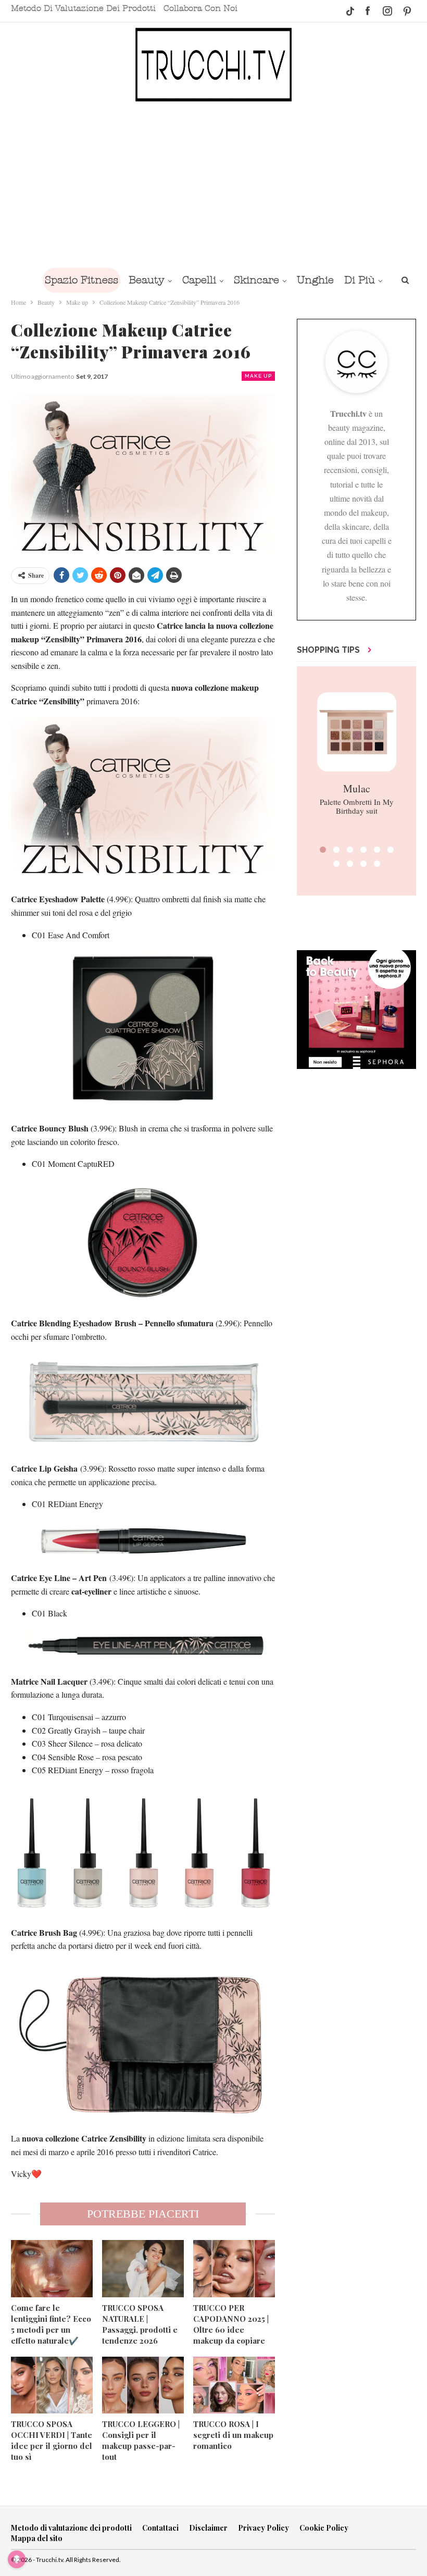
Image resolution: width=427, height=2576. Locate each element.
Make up (258, 376)
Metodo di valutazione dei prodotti (83, 8)
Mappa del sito (37, 2538)
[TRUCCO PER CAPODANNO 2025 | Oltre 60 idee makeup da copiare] (234, 2269)
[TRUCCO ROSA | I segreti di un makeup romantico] (234, 2385)
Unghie (315, 280)
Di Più (360, 280)
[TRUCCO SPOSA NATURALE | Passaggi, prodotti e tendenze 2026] (143, 2269)
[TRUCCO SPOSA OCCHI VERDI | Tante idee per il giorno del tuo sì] (52, 2385)
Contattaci (160, 2528)
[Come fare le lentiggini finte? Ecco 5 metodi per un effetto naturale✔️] (52, 2269)
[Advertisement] (213, 184)
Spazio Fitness (81, 280)
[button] (323, 850)
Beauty (147, 280)
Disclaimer (208, 2528)
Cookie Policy (324, 2528)
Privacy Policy (263, 2528)
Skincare (256, 280)
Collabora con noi (200, 8)
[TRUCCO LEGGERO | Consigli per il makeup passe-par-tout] (143, 2385)
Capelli (199, 280)
